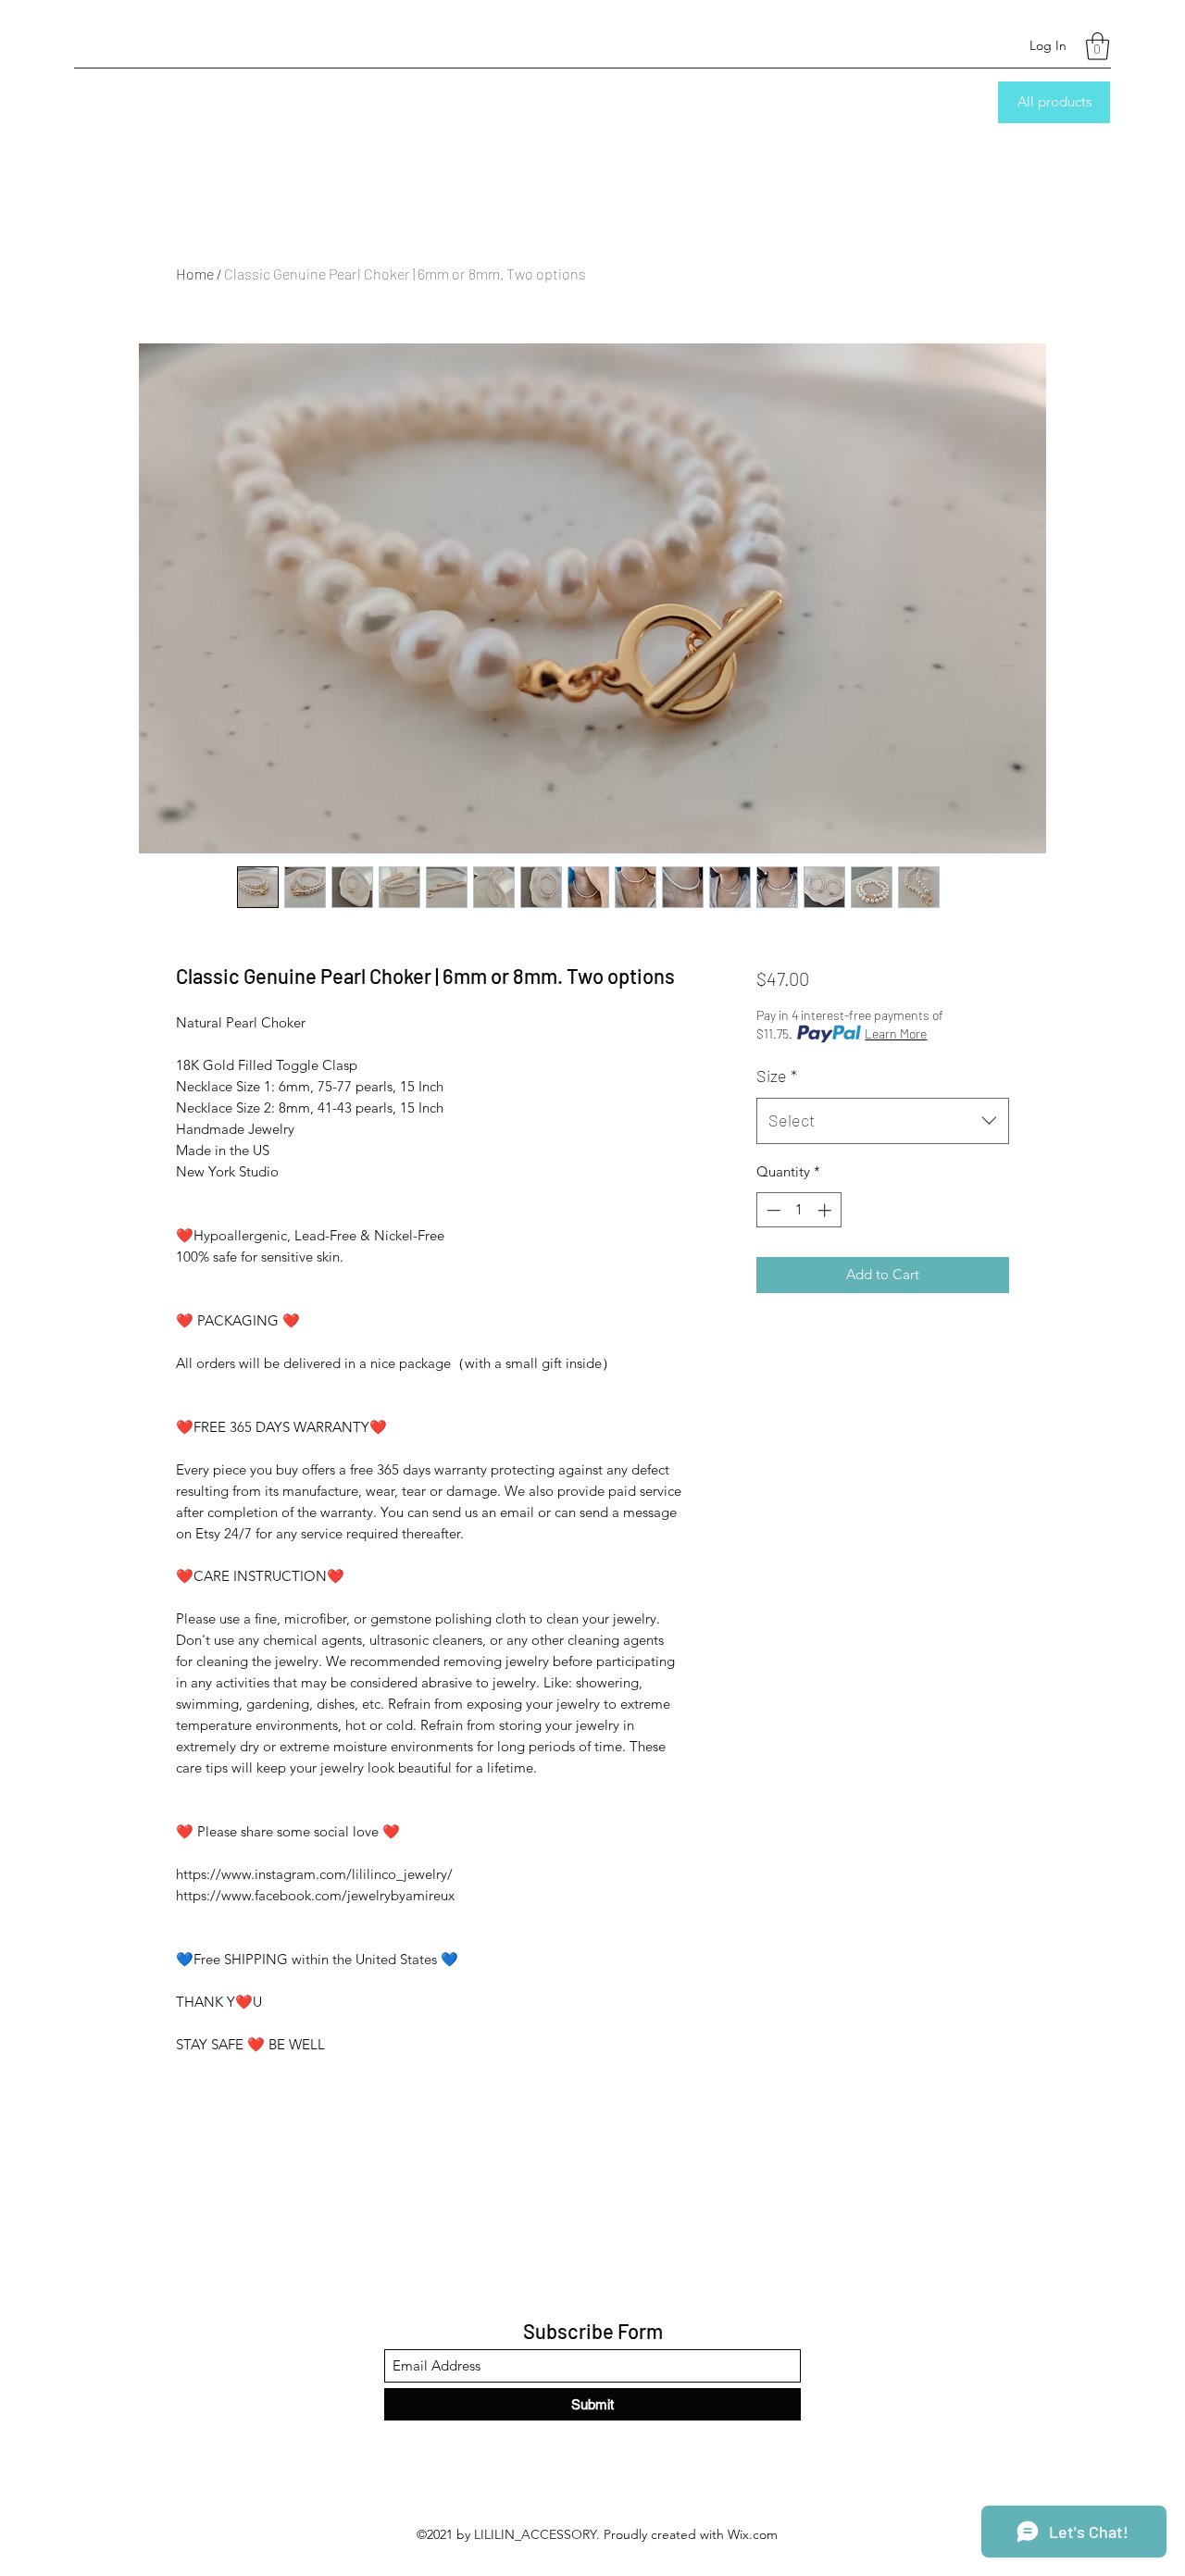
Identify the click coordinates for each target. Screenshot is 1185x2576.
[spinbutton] (798, 1210)
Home (195, 274)
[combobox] (883, 1121)
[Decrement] (772, 1210)
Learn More (896, 1033)
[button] (1098, 46)
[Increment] (826, 1210)
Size (777, 1076)
